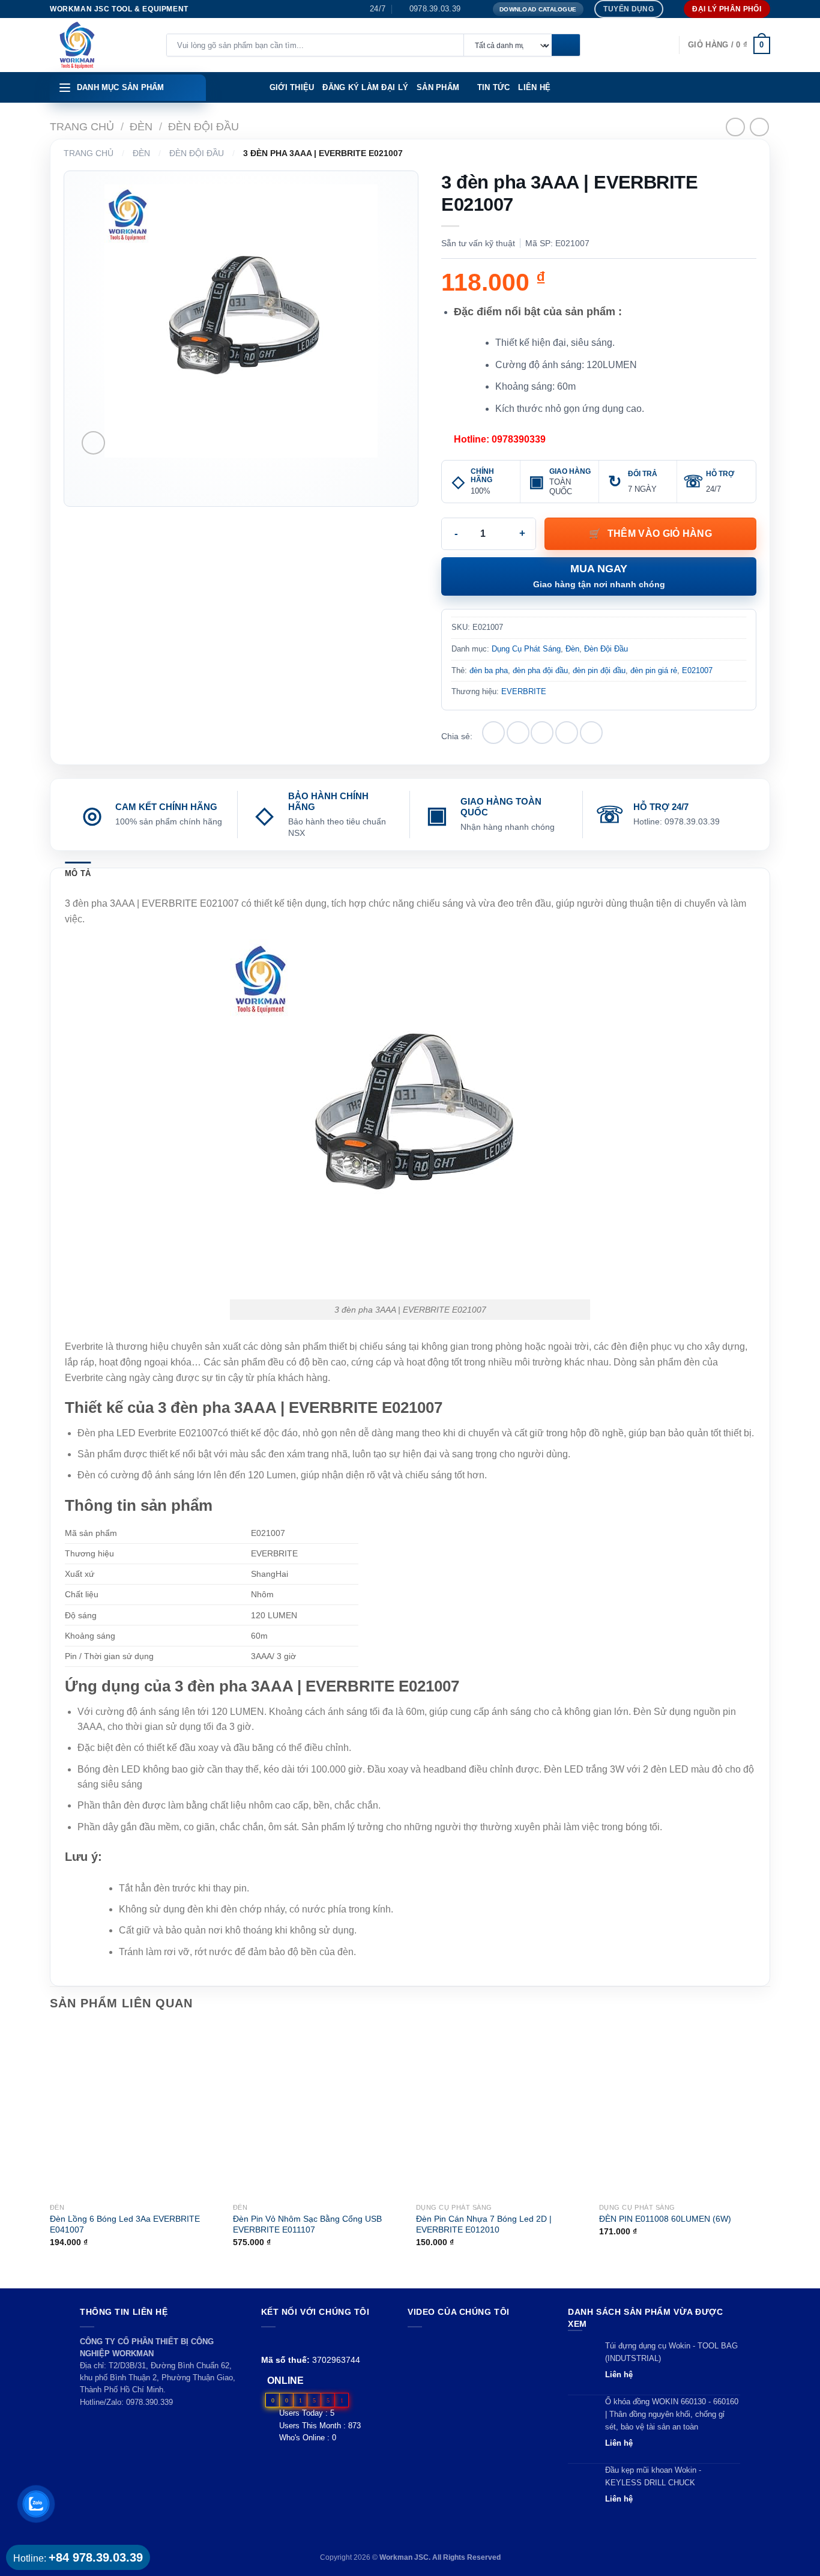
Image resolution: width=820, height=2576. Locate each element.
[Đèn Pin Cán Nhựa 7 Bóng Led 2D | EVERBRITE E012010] (502, 2111)
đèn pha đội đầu (540, 670)
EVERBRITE (524, 691)
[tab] (78, 874)
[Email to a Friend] (542, 733)
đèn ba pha (489, 670)
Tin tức (494, 87)
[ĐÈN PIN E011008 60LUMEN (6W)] (685, 2111)
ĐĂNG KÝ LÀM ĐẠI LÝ (365, 87)
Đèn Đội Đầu (203, 126)
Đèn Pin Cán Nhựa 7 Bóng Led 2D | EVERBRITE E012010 (484, 2224)
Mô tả (78, 873)
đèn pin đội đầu (599, 670)
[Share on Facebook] (493, 733)
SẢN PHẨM (438, 87)
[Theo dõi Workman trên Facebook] (268, 2342)
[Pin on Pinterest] (567, 733)
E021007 (697, 670)
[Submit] (566, 46)
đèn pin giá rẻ (654, 670)
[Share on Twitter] (518, 733)
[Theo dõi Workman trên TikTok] (296, 2342)
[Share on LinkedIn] (591, 733)
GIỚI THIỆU (292, 87)
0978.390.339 (149, 2402)
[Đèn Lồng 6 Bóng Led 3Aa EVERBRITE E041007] (135, 2111)
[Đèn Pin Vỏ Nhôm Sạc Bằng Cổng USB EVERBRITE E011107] (318, 2111)
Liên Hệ (534, 87)
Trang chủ (82, 126)
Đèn (141, 126)
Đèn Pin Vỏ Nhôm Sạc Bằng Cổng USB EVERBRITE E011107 (307, 2224)
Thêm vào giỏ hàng (660, 534)
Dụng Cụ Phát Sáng (526, 649)
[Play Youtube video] (476, 2375)
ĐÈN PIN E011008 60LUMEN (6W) (665, 2219)
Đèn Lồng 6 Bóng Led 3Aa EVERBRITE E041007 (125, 2224)
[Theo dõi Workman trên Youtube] (282, 2342)
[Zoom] (93, 443)
